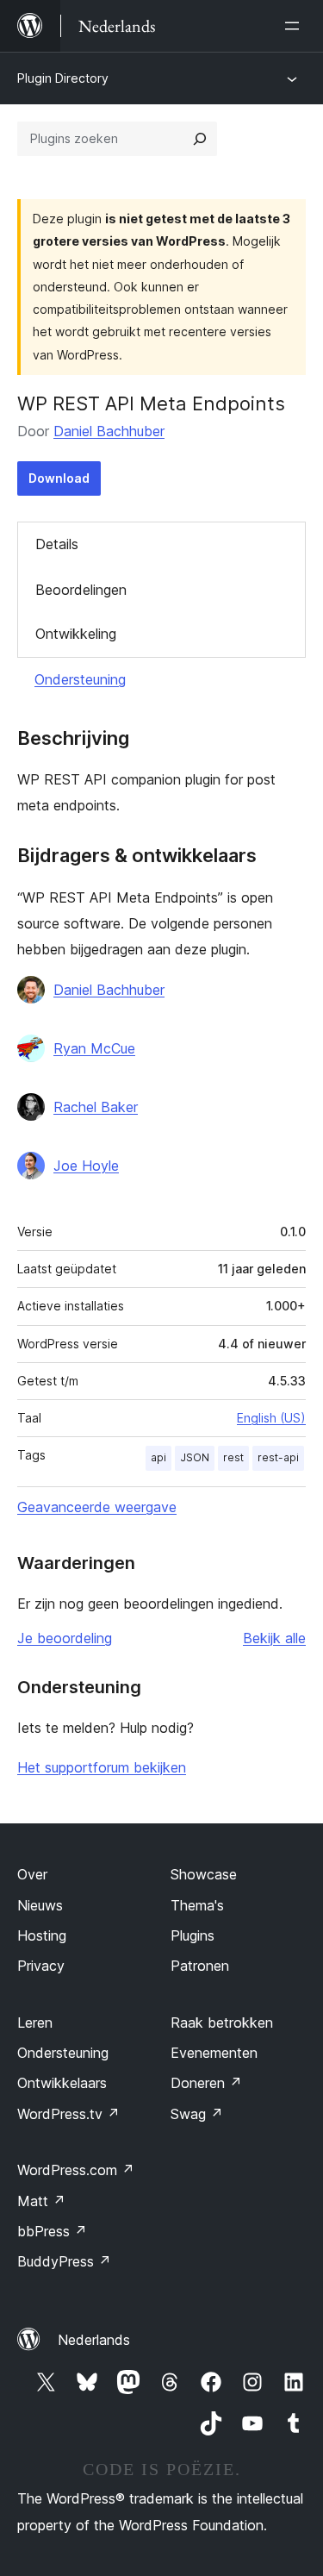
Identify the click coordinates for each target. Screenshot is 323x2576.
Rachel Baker (96, 1107)
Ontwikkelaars (62, 2083)
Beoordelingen (81, 590)
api (158, 1457)
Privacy (41, 1966)
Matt (41, 2201)
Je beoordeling (65, 1638)
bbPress (52, 2231)
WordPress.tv (68, 2114)
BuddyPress (64, 2261)
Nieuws (40, 1905)
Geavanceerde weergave (97, 1507)
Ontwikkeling (76, 634)
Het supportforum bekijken (102, 1767)
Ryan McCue (94, 1048)
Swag (197, 2114)
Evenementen (214, 2053)
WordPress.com (76, 2170)
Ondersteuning (80, 679)
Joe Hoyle (86, 1166)
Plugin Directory (63, 78)
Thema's (197, 1905)
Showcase (204, 1874)
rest (233, 1457)
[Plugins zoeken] (200, 139)
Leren (35, 2023)
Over (32, 1874)
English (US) (271, 1418)
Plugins (193, 1935)
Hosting (42, 1935)
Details (57, 544)
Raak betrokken (222, 2023)
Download (59, 478)
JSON (195, 1457)
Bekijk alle (274, 1638)
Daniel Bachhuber (109, 431)
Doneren (206, 2083)
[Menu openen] (295, 26)
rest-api (278, 1457)
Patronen (200, 1966)
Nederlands (94, 2340)
